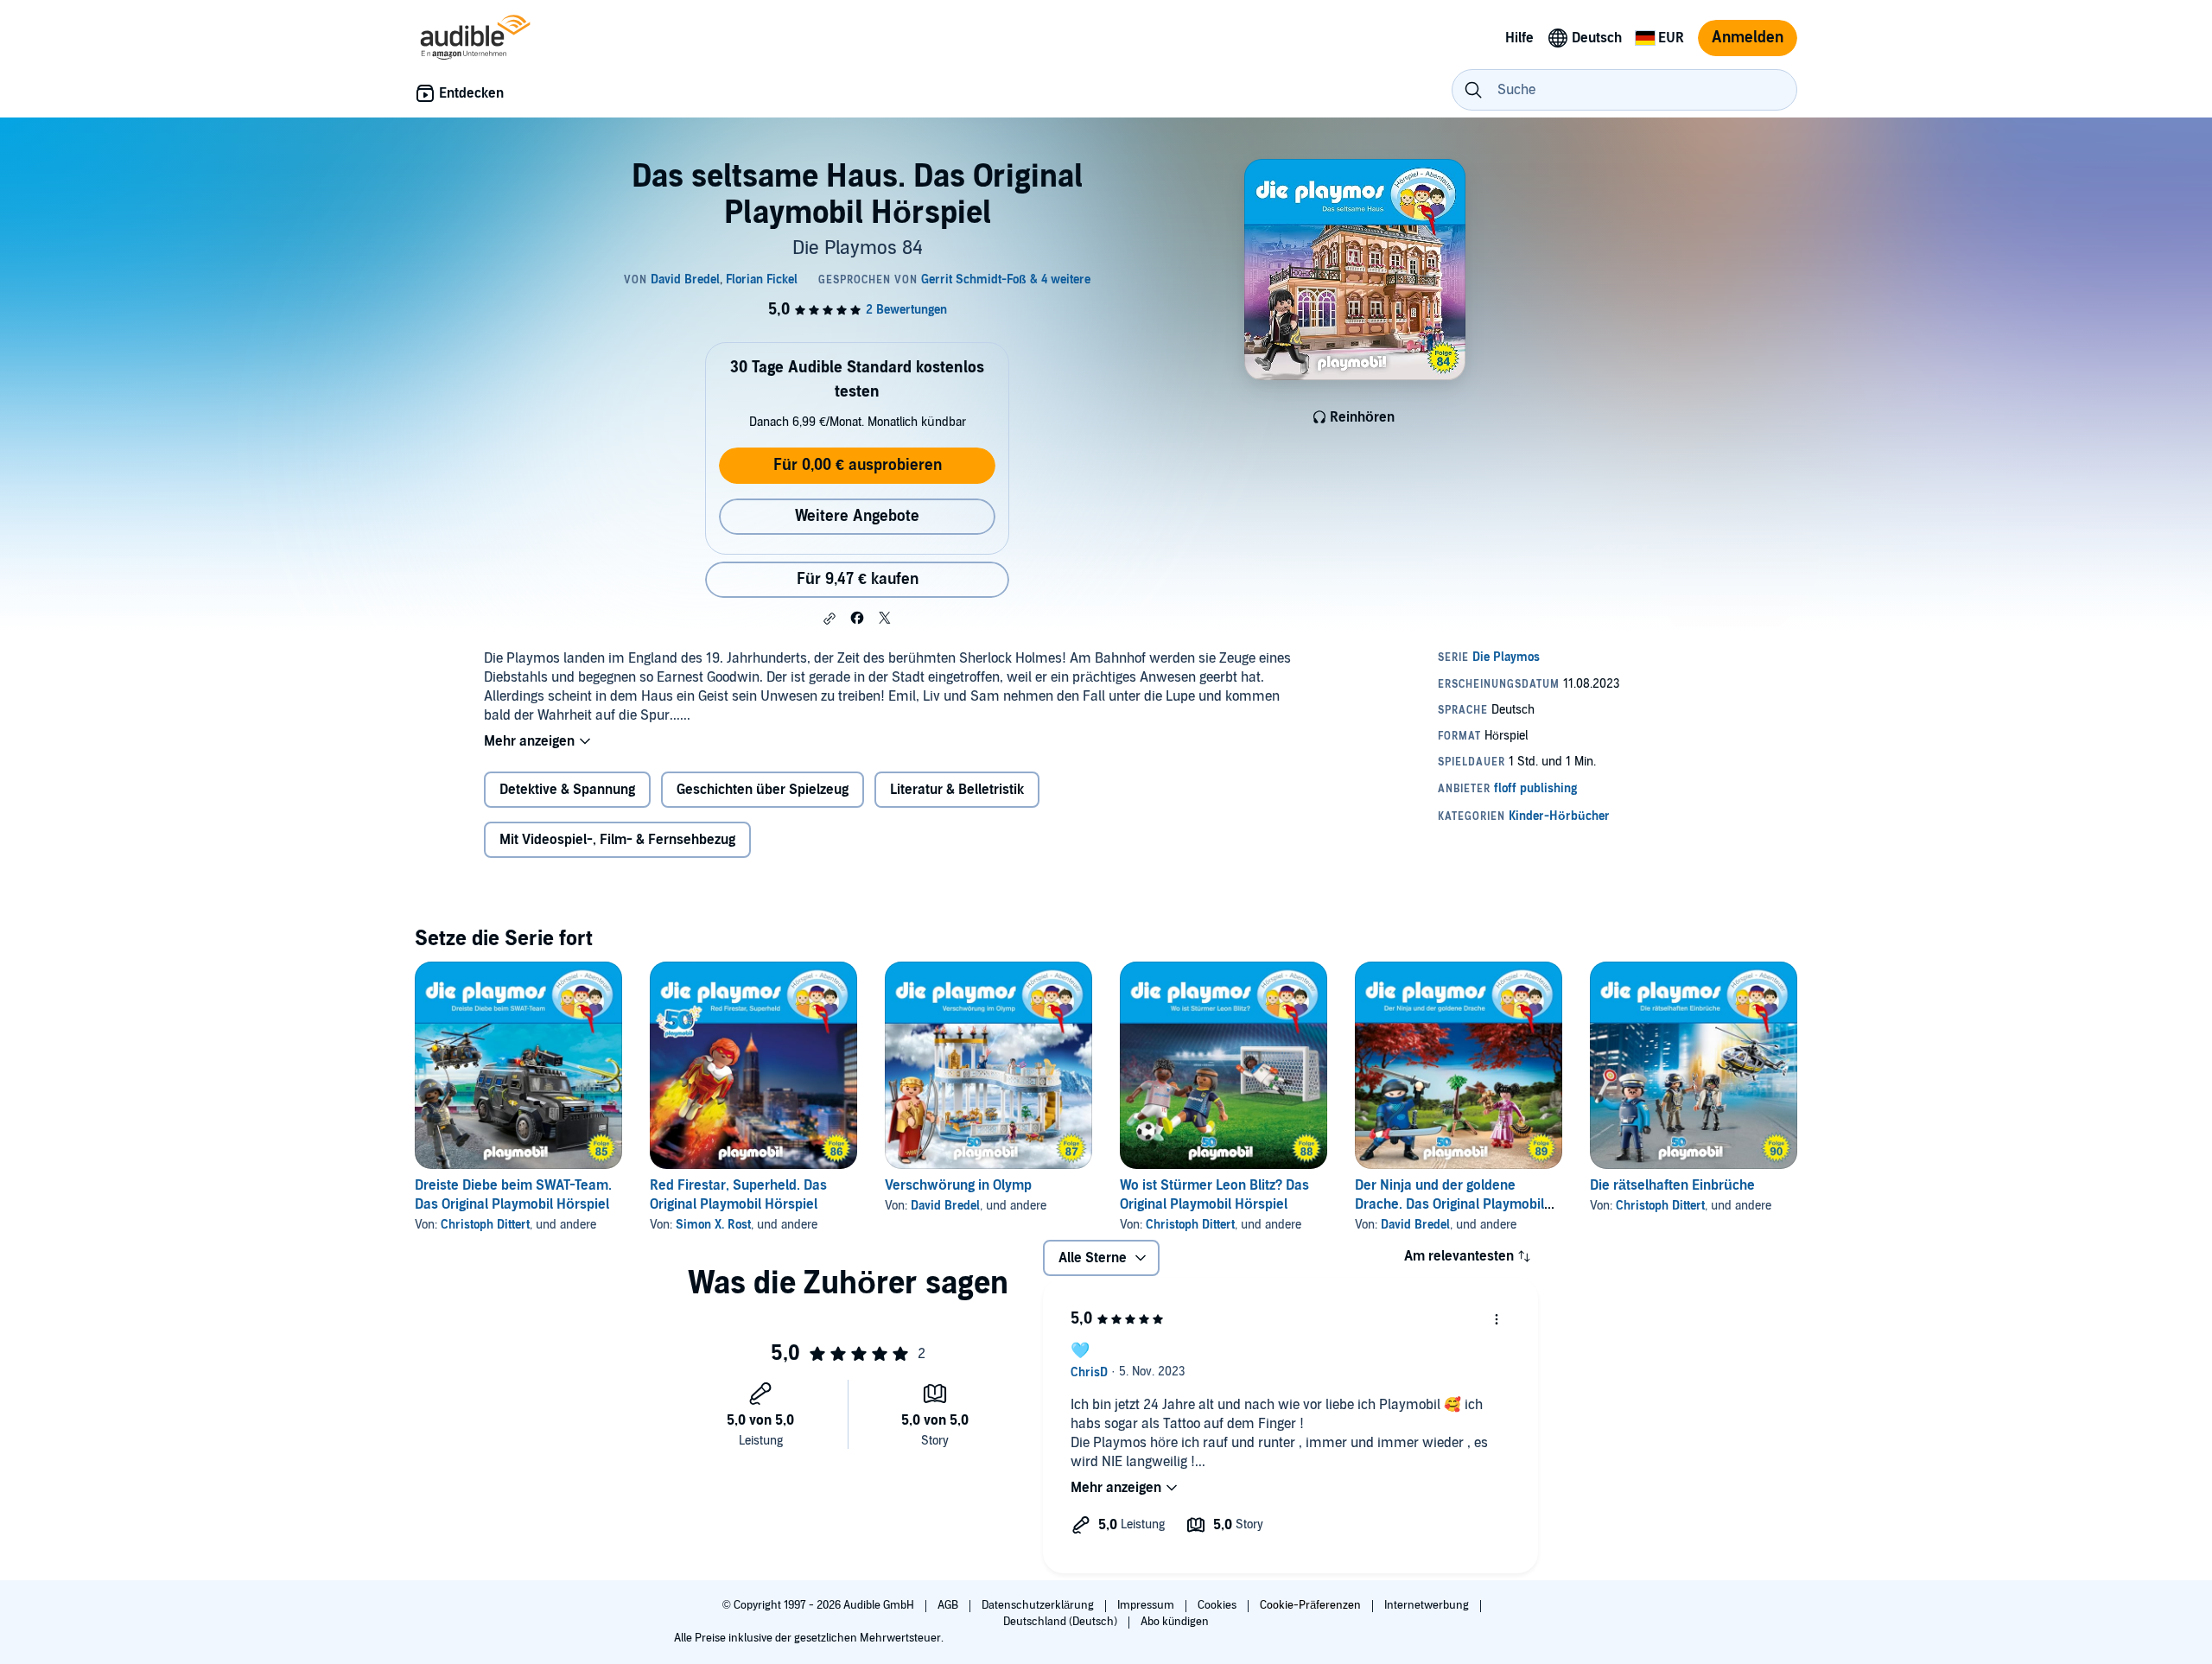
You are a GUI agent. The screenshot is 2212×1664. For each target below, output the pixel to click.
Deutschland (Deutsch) (1062, 1622)
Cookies (1218, 1605)
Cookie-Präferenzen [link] (1310, 1605)
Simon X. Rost (713, 1225)
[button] (829, 619)
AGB (949, 1605)
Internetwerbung (1428, 1605)
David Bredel (945, 1206)
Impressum (1147, 1605)
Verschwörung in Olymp (958, 1185)
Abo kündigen (1175, 1622)
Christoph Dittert (485, 1225)
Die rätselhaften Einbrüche (1672, 1185)
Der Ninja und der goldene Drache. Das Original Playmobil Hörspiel (1449, 1204)
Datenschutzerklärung (1039, 1605)
